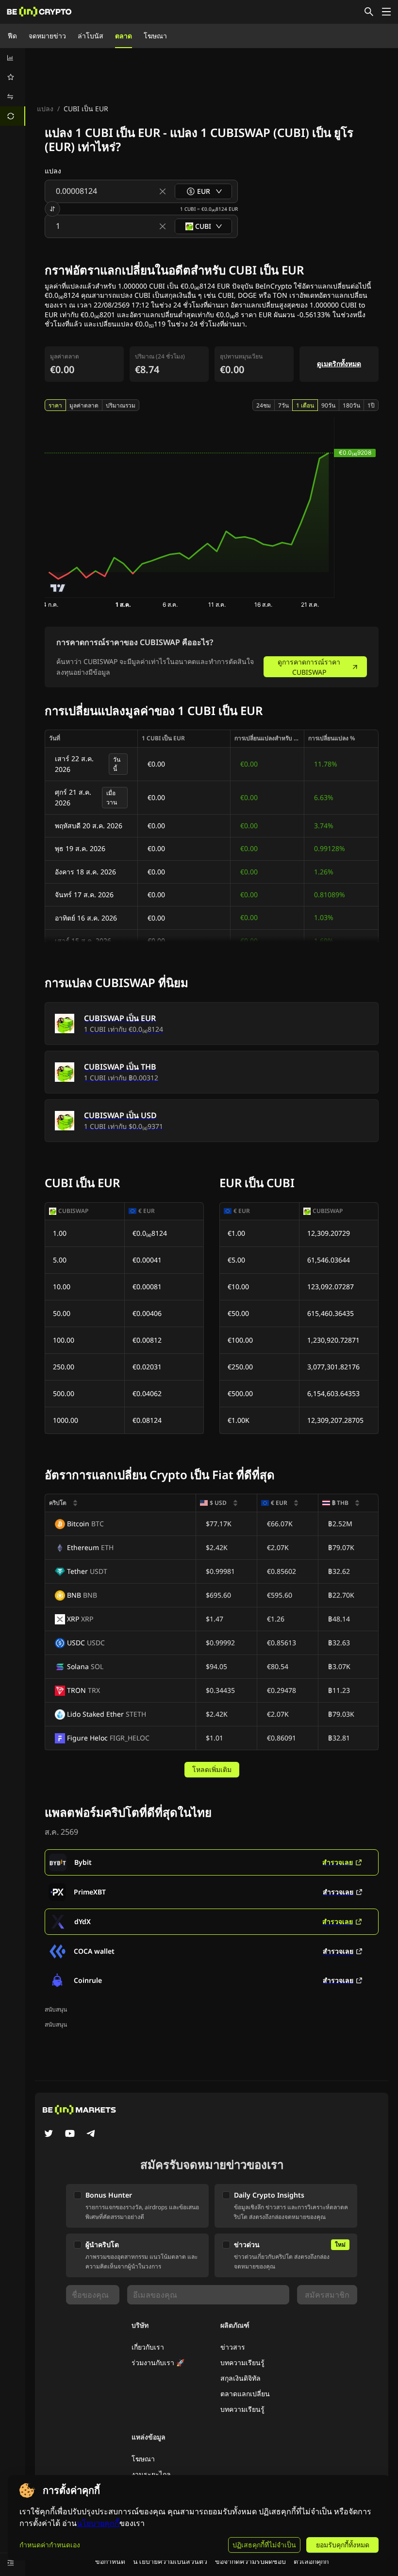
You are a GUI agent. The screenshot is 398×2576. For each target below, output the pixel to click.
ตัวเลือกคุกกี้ (311, 2561)
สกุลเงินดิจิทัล (240, 2378)
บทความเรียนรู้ (242, 2363)
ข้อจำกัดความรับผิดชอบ (250, 2561)
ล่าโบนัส (91, 36)
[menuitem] (13, 58)
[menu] (13, 87)
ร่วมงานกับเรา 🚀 (158, 2363)
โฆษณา (155, 36)
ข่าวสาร (233, 2347)
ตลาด (124, 36)
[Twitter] (49, 2134)
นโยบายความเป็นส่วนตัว (170, 2561)
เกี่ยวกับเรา (148, 2347)
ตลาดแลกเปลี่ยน (245, 2394)
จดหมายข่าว (47, 36)
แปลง (45, 109)
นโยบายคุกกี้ (98, 2523)
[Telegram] (91, 2134)
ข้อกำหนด (110, 2561)
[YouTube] (70, 2134)
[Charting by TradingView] (58, 588)
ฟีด (12, 36)
